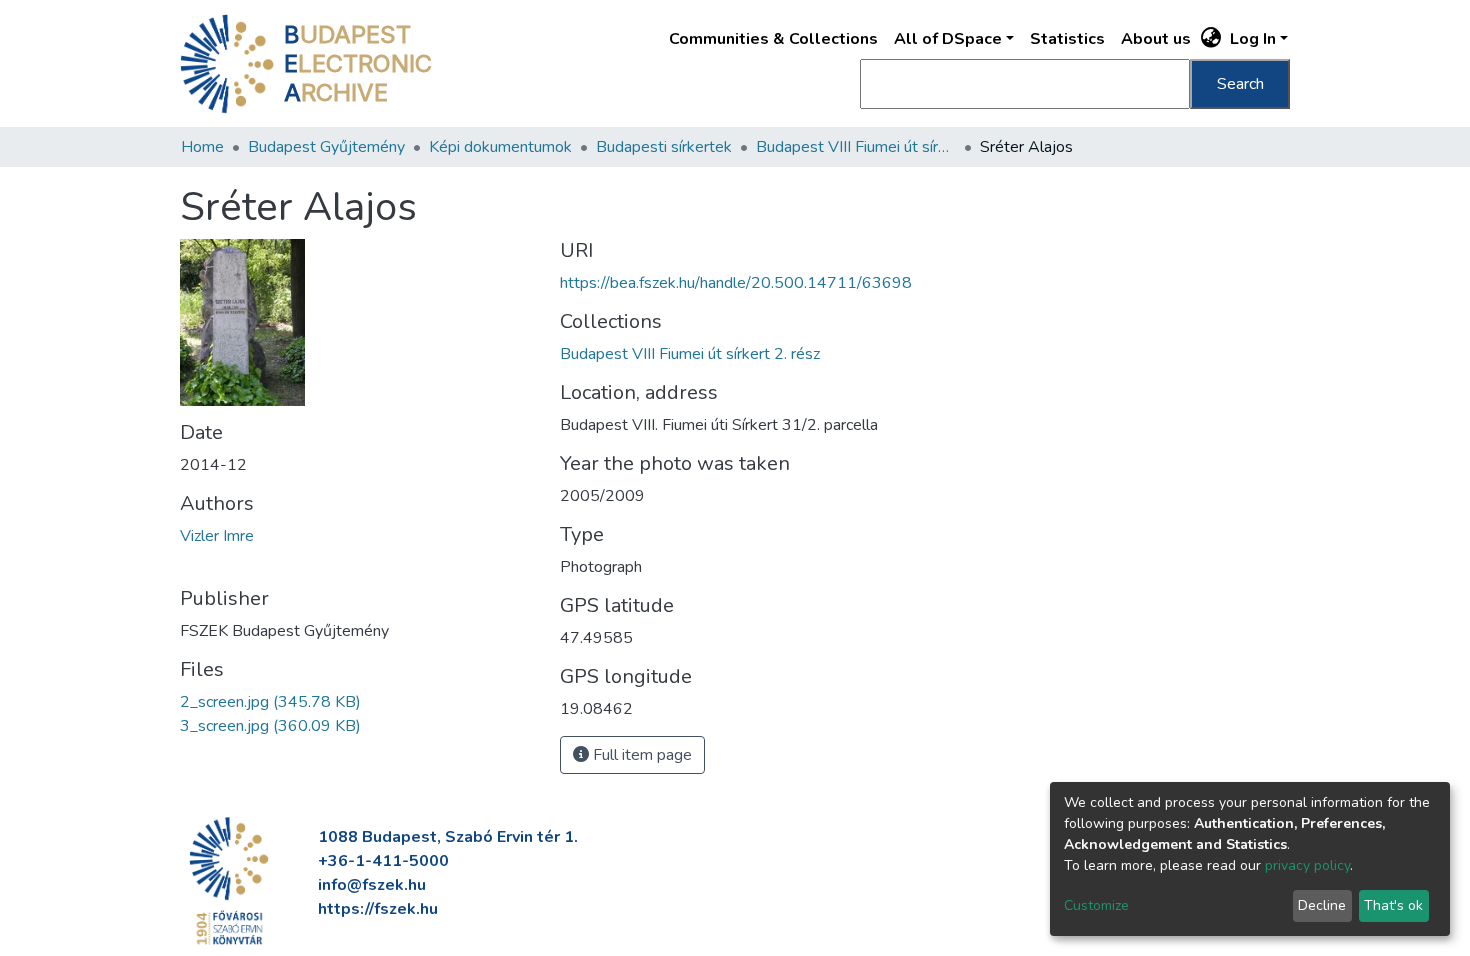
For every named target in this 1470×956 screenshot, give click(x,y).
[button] (1211, 39)
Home (202, 147)
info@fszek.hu (372, 885)
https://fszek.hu (378, 909)
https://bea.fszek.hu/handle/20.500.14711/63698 (736, 283)
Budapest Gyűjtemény (326, 147)
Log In (1253, 39)
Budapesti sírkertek (664, 147)
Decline (1322, 905)
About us (1156, 39)
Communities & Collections (773, 39)
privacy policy (1307, 865)
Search (1240, 84)
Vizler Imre (217, 536)
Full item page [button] (640, 755)
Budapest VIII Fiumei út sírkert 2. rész (856, 147)
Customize (1096, 905)
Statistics (1067, 39)
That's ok (1393, 905)
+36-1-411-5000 (383, 861)
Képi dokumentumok (500, 147)
